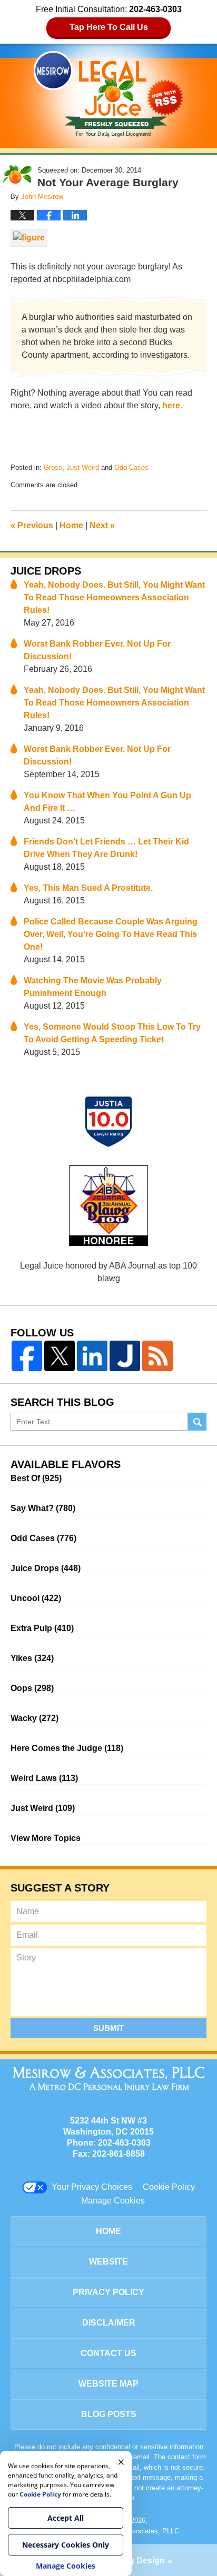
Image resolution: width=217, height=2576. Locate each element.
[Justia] (125, 1356)
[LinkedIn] (92, 1356)
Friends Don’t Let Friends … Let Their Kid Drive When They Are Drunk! (106, 848)
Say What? (43, 1508)
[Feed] (157, 1356)
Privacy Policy (108, 2292)
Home (71, 525)
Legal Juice (108, 94)
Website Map (108, 2384)
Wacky (34, 1718)
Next (102, 525)
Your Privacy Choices (92, 2187)
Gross (53, 467)
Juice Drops (46, 571)
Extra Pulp (42, 1628)
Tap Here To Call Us (109, 27)
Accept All (66, 2518)
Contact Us (108, 2353)
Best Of (36, 1478)
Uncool (36, 1598)
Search (197, 1422)
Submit (108, 2028)
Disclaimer (109, 2323)
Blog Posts (109, 2414)
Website (108, 2262)
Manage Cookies (113, 2201)
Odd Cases (131, 467)
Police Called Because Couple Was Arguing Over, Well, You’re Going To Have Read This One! (111, 934)
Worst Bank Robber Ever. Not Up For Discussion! (97, 650)
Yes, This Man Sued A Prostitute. (88, 888)
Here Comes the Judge (67, 1748)
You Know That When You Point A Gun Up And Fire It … (107, 802)
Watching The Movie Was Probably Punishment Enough (93, 987)
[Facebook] (27, 1356)
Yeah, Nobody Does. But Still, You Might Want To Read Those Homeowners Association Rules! (114, 597)
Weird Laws (44, 1778)
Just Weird (83, 467)
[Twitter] (60, 1356)
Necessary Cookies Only (66, 2545)
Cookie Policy (169, 2187)
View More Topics (46, 1838)
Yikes (32, 1658)
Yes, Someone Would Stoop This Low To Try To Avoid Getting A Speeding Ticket (112, 1033)
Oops (32, 1688)
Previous (32, 525)
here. (172, 405)
